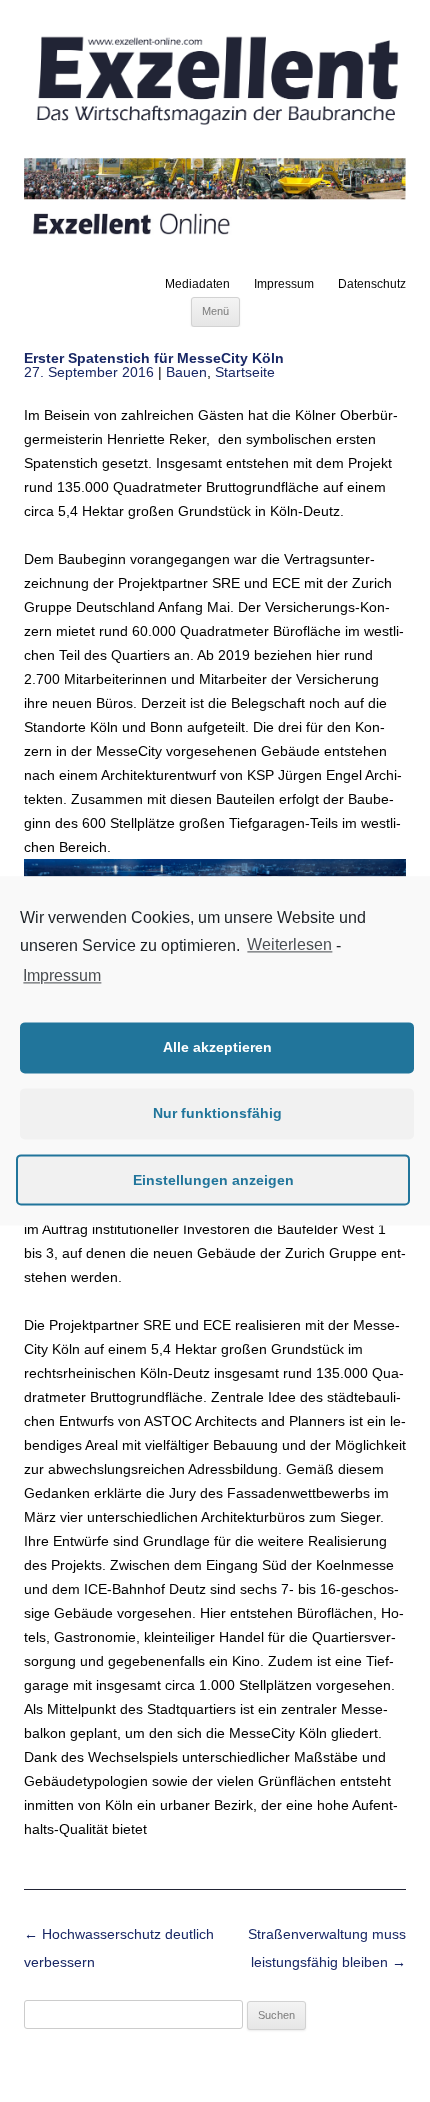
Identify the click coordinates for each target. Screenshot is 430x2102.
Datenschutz (372, 284)
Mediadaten (197, 284)
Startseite (245, 372)
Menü (215, 311)
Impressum (284, 284)
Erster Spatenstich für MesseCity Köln (154, 358)
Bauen (186, 372)
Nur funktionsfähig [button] (217, 1114)
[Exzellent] (215, 127)
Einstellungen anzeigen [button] (213, 1180)
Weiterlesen (289, 945)
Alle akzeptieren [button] (217, 1048)
